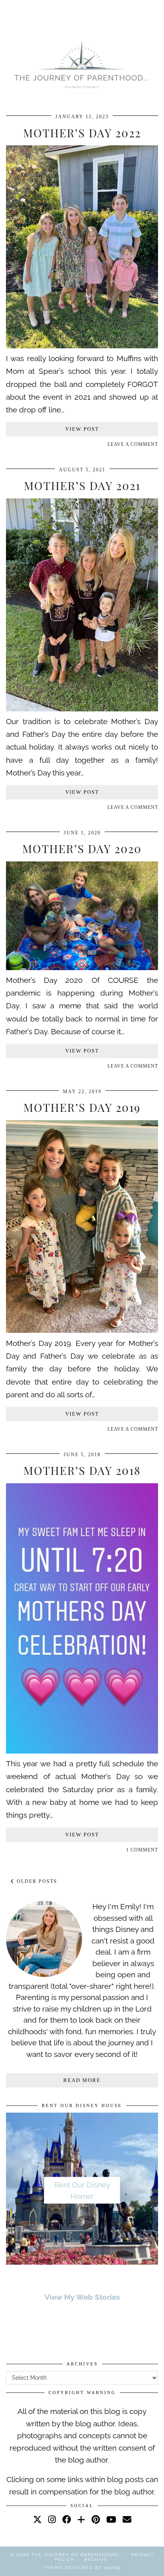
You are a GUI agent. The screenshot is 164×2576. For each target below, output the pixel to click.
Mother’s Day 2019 (82, 1107)
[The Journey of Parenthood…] (82, 66)
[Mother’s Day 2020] (82, 967)
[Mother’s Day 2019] (82, 1330)
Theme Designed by (82, 2567)
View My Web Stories (82, 2297)
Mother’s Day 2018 (82, 1470)
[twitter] (37, 2519)
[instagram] (52, 2519)
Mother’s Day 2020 (82, 849)
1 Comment (142, 1850)
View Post (82, 429)
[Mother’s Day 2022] (82, 346)
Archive (96, 2559)
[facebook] (66, 2519)
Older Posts (36, 1881)
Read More (82, 2080)
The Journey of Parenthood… (76, 2555)
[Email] (127, 2519)
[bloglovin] (81, 2519)
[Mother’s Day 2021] (82, 709)
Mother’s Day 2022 (82, 133)
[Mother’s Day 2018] (82, 1751)
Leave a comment (133, 444)
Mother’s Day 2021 (82, 485)
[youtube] (111, 2519)
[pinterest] (96, 2519)
